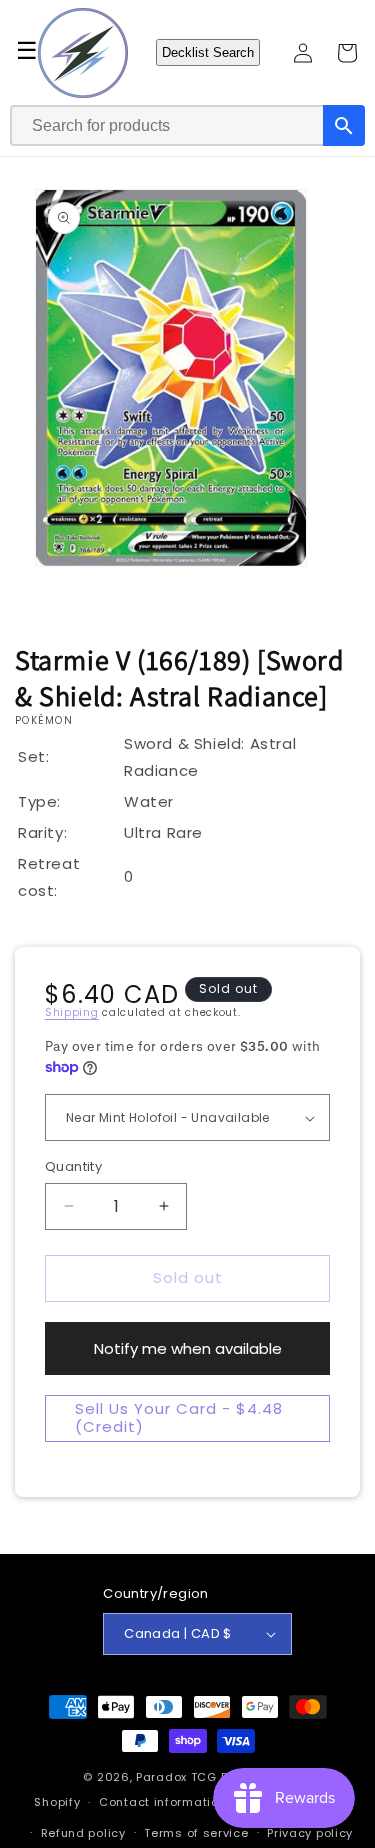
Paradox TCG (176, 1777)
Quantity (73, 1166)
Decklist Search (208, 52)
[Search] (344, 125)
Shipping (72, 1012)
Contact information (162, 1802)
